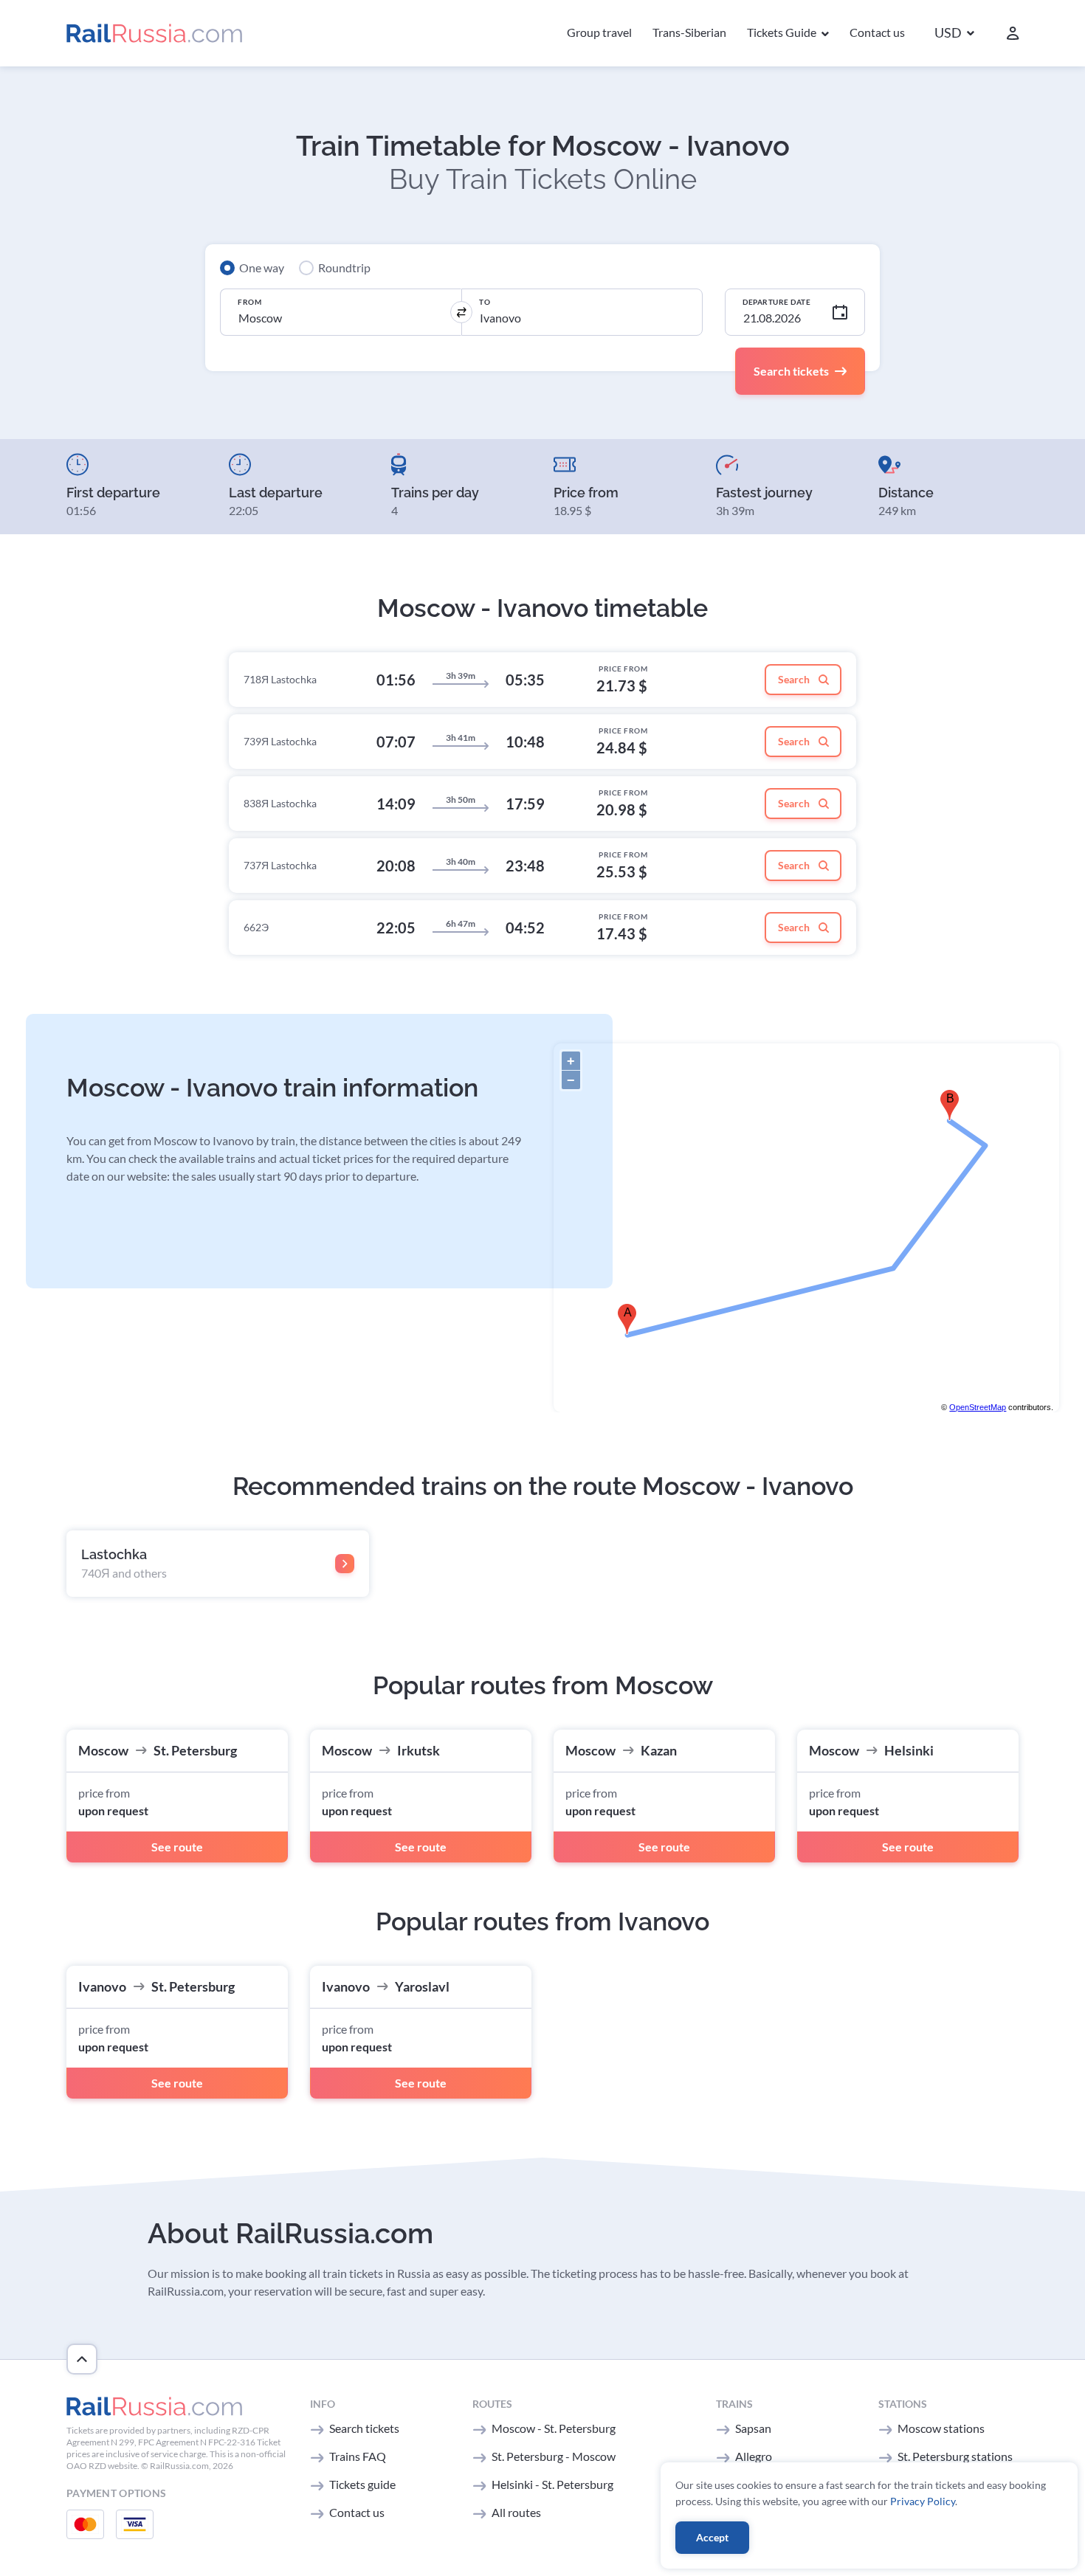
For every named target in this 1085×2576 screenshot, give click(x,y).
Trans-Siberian (689, 32)
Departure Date (776, 302)
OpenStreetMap (978, 1407)
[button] (954, 34)
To (485, 302)
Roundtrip (344, 267)
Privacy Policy (923, 2501)
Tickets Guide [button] (783, 32)
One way (262, 267)
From (249, 302)
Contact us (877, 32)
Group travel (599, 32)
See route (177, 1847)
